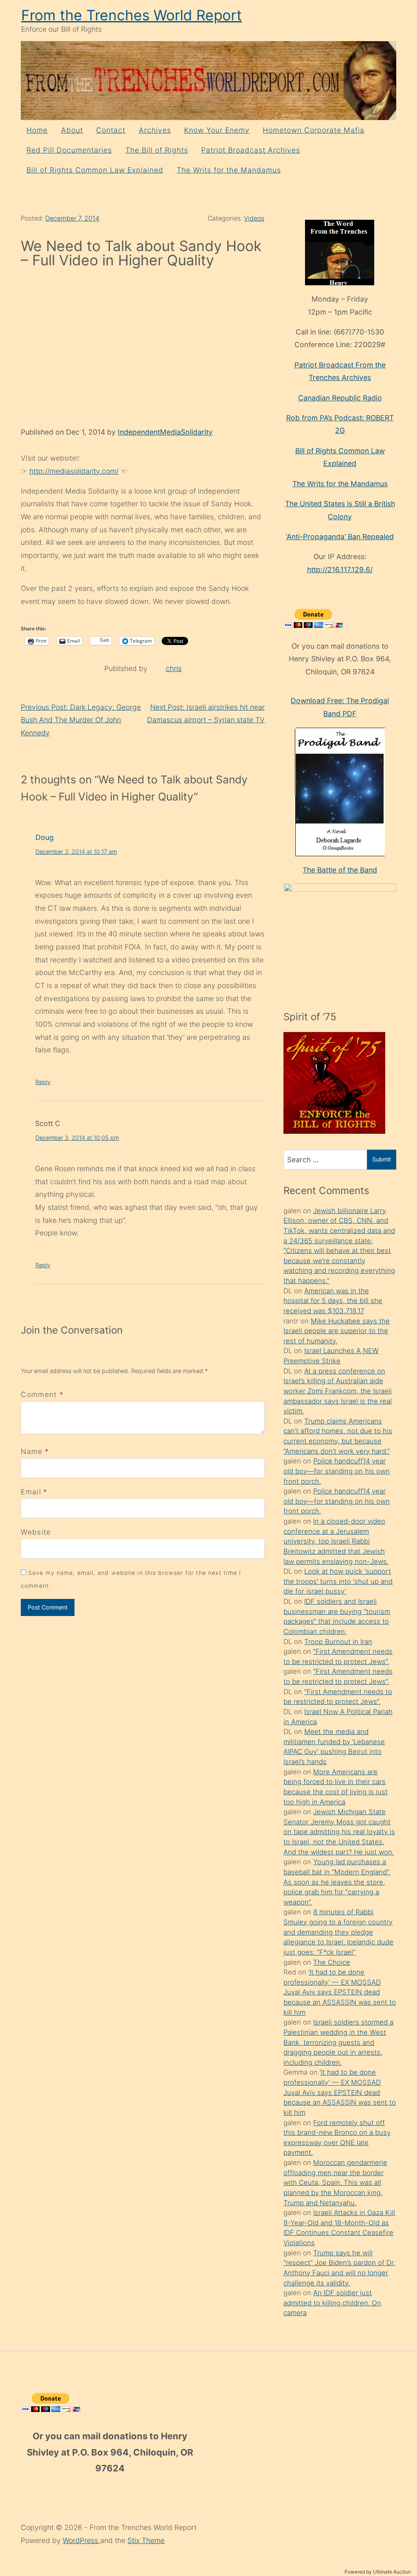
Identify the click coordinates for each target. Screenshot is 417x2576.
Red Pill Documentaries (69, 150)
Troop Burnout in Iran (338, 1642)
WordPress (81, 2540)
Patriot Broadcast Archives (251, 150)
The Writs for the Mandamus (229, 170)
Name (32, 1451)
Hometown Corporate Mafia (314, 130)
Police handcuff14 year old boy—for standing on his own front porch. (337, 1471)
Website (36, 1532)
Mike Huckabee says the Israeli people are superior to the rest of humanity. (337, 1331)
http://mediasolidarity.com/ (74, 471)
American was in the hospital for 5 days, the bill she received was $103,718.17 (333, 1301)
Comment (42, 1394)
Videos (254, 218)
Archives (155, 130)
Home (37, 130)
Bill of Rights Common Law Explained (95, 170)
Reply (43, 1082)
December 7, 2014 (72, 218)
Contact (111, 130)
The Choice (332, 1962)
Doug (45, 837)
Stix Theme (146, 2540)
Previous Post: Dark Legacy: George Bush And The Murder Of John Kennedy (81, 720)
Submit (382, 1159)
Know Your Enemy (217, 130)
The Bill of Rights (157, 150)
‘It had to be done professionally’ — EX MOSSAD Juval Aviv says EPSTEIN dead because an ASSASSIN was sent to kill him (340, 1992)
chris (174, 668)
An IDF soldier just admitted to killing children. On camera (332, 2303)
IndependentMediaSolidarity (165, 432)
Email (31, 1492)
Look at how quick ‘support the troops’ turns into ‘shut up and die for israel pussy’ (338, 1581)
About (72, 130)
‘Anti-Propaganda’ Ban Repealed (340, 537)
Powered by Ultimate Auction (378, 2572)
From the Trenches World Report (132, 15)
